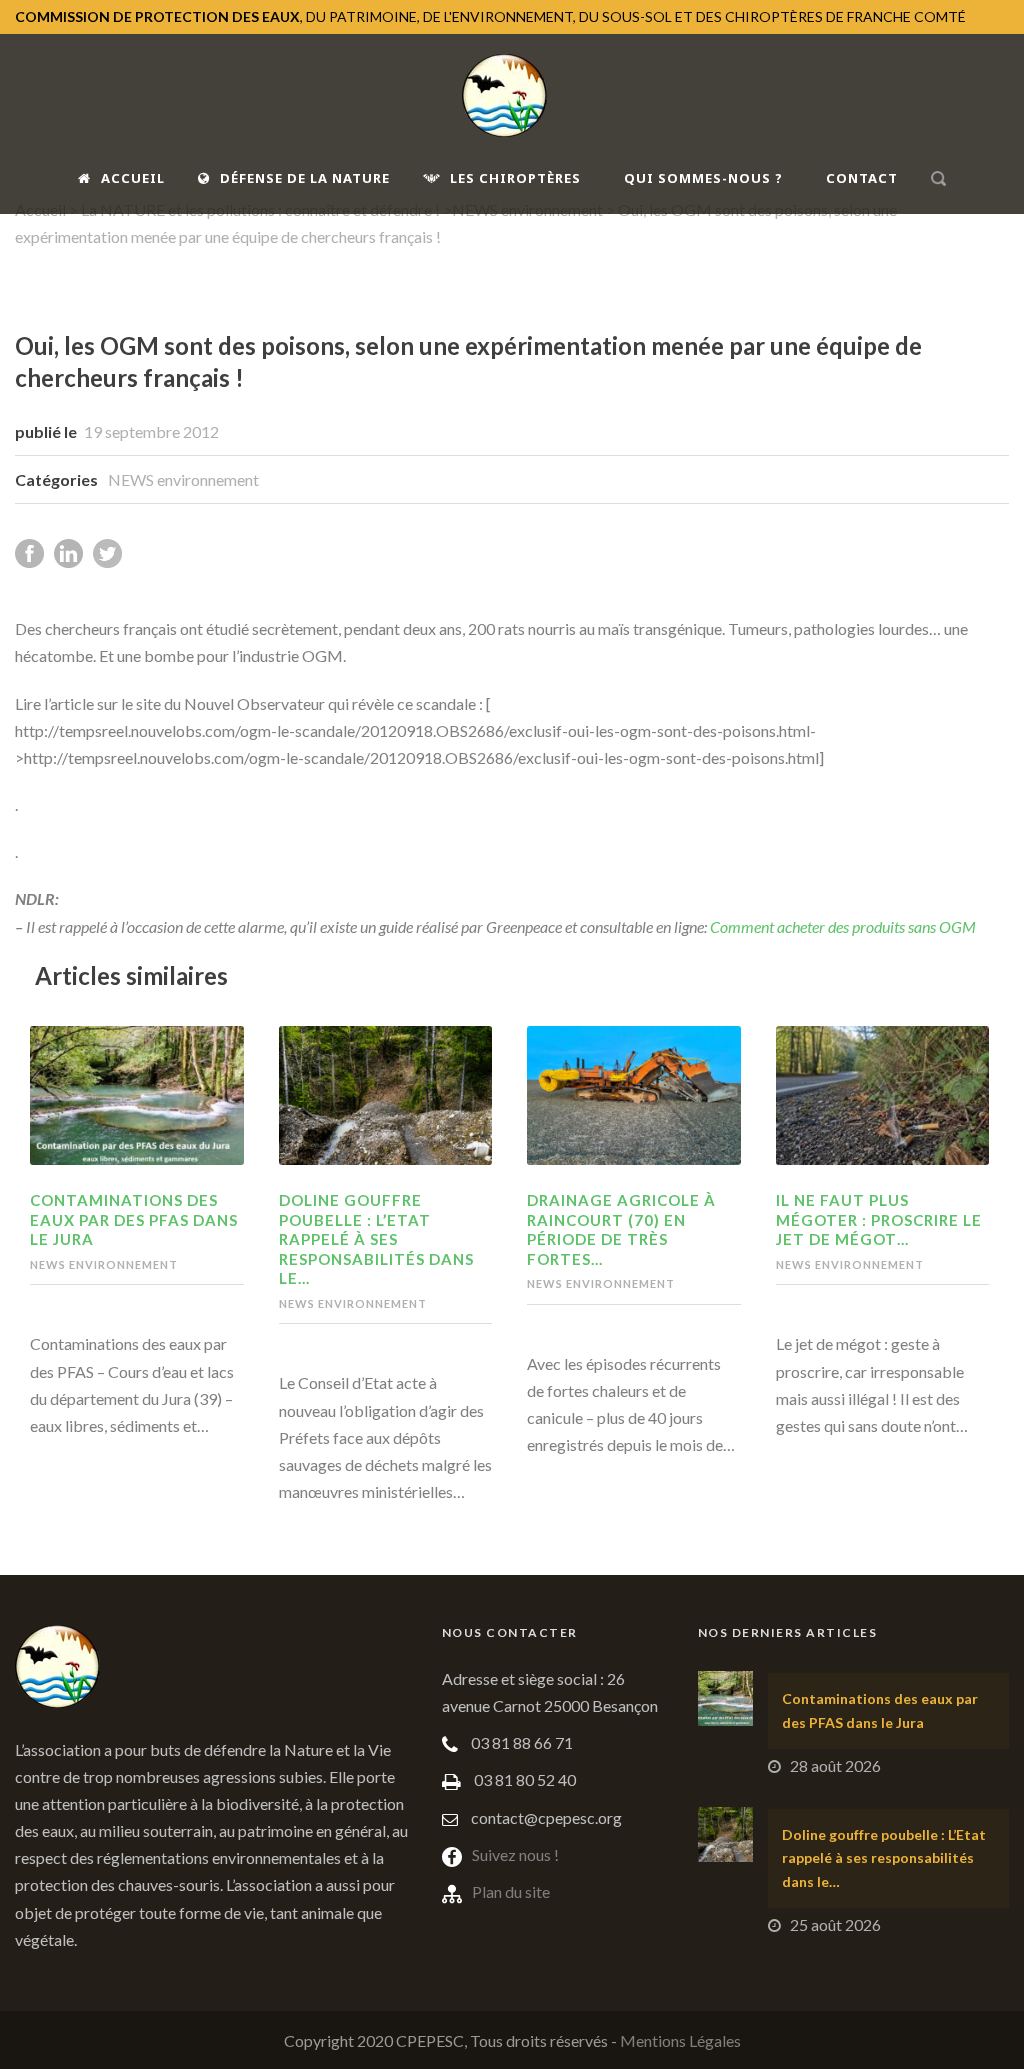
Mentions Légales (680, 2040)
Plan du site (511, 1891)
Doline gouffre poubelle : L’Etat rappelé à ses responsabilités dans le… (376, 1239)
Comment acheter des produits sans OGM (843, 926)
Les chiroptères (515, 178)
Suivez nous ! (515, 1854)
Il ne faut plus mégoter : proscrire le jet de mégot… (879, 1219)
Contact (862, 178)
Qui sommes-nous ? (703, 178)
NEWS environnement (183, 479)
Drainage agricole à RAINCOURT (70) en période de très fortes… (621, 1229)
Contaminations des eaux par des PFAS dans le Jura (134, 1219)
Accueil (133, 178)
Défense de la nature (305, 178)
